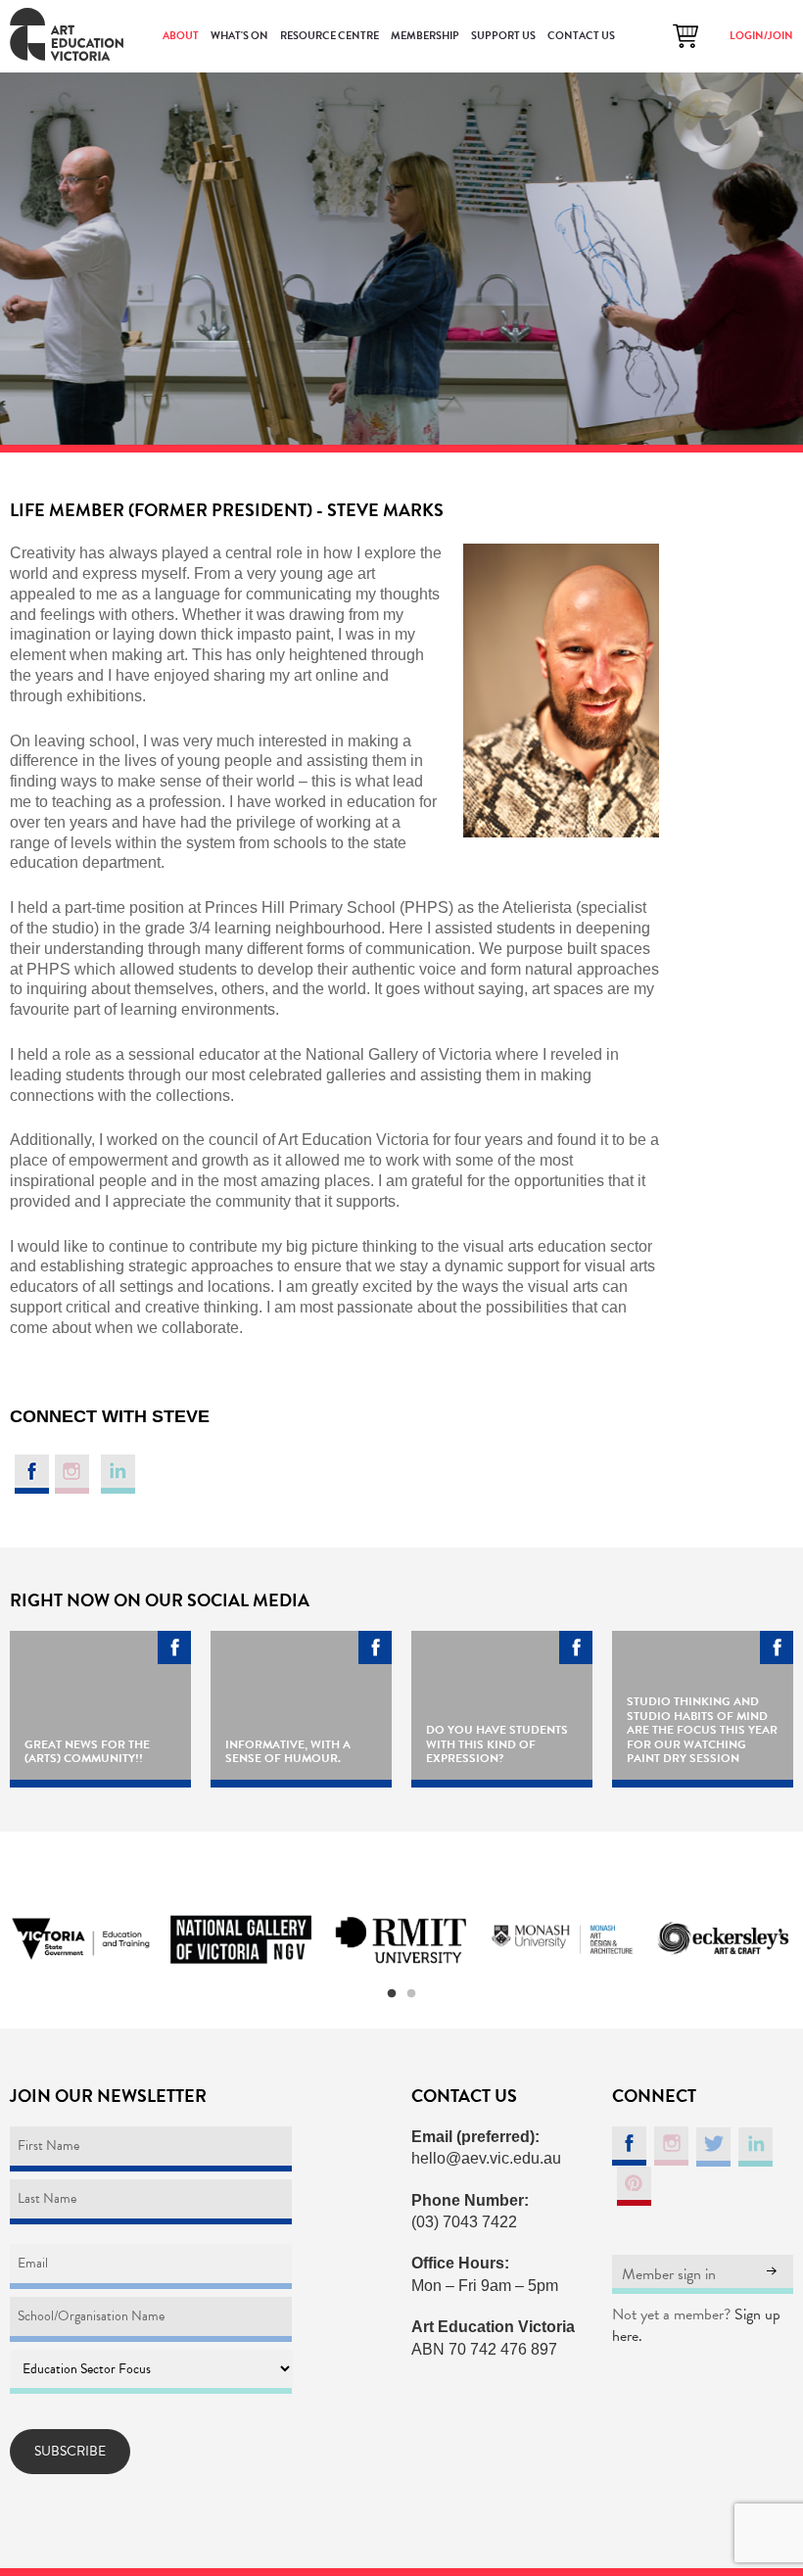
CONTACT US (581, 36)
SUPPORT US (503, 36)
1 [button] (392, 1994)
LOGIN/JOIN (761, 36)
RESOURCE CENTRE (330, 36)
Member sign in (669, 2274)
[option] (80, 1940)
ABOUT (181, 36)
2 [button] (411, 1994)
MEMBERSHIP (425, 36)
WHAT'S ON (239, 36)
